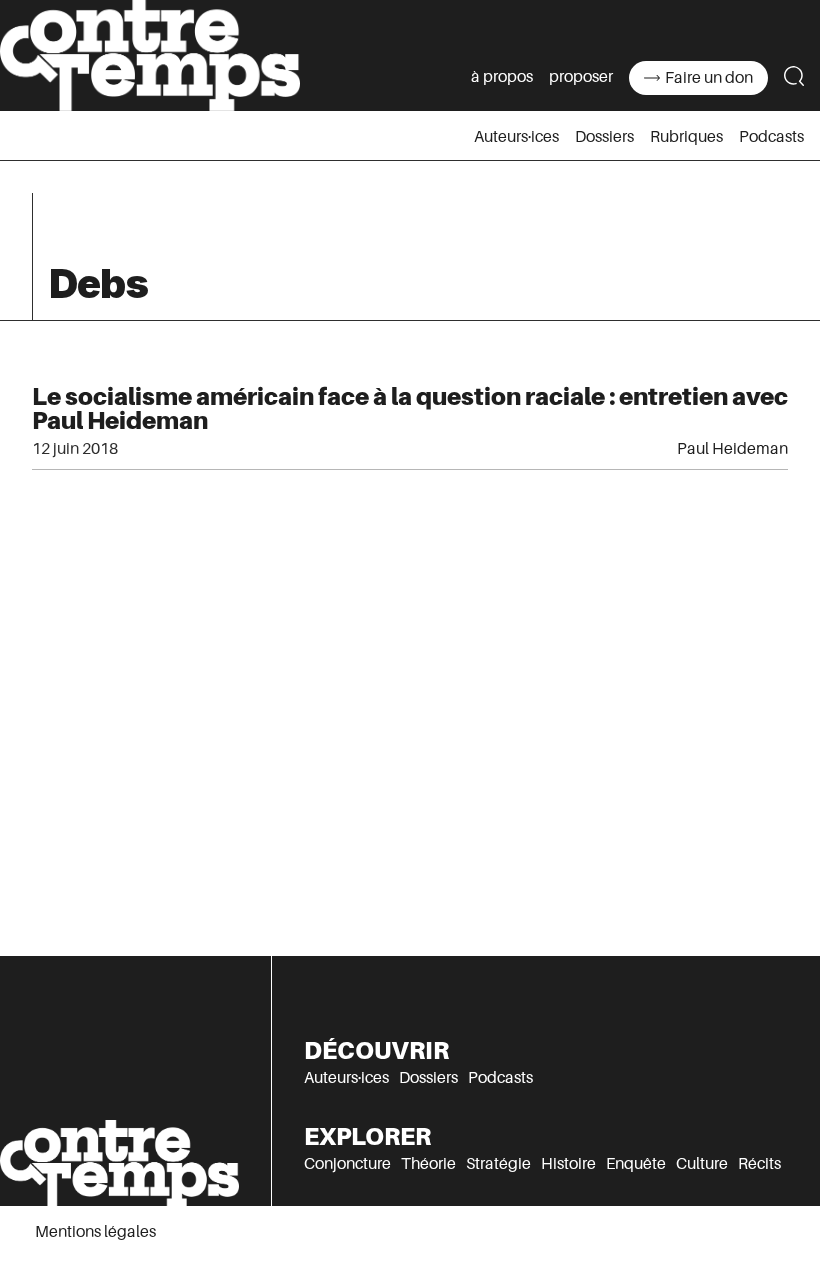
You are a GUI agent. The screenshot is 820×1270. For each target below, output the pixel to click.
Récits (759, 1164)
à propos (502, 77)
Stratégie (498, 1164)
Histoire (568, 1164)
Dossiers (604, 137)
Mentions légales (95, 1232)
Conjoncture (347, 1164)
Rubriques (686, 137)
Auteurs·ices (516, 137)
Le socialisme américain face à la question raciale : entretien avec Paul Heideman (410, 408)
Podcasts (771, 137)
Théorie (428, 1164)
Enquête (636, 1164)
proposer (581, 77)
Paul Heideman (732, 449)
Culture (702, 1164)
